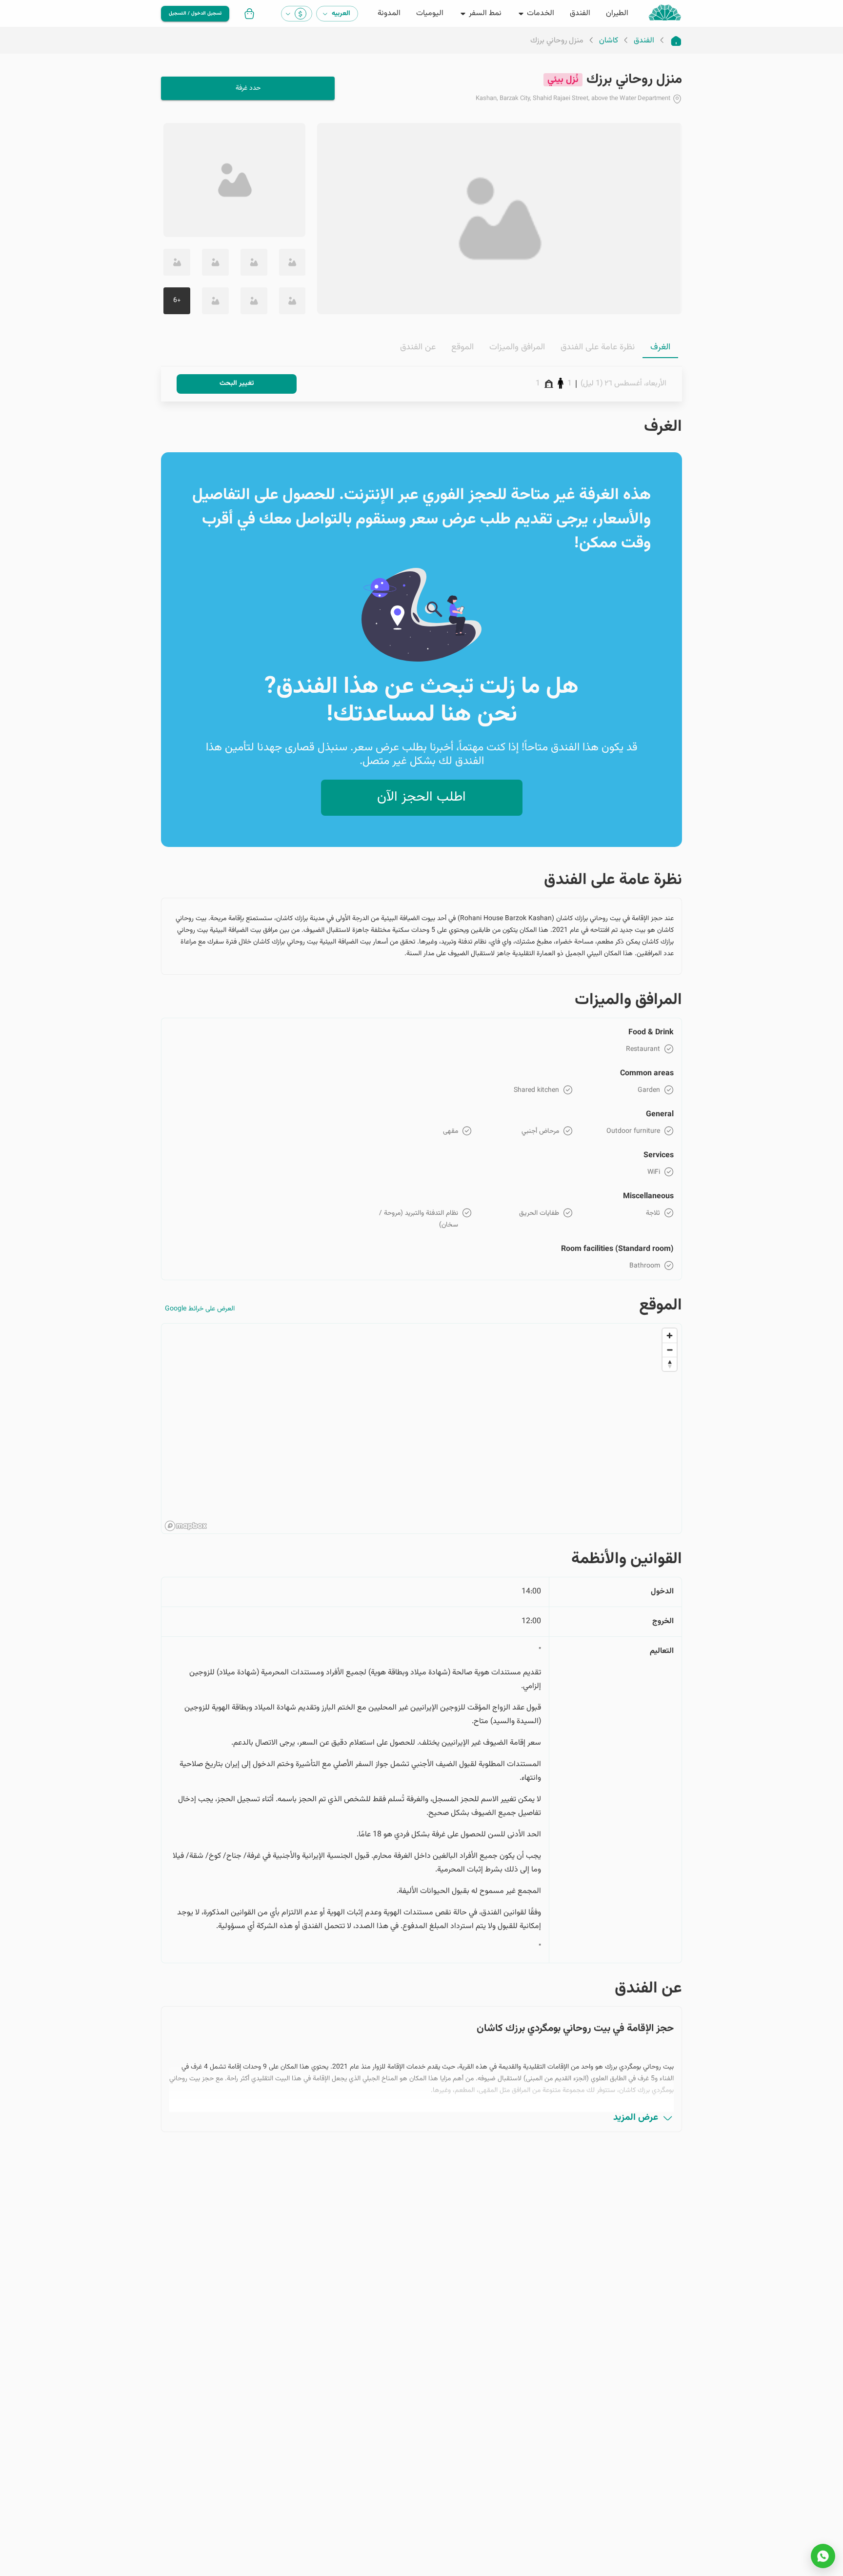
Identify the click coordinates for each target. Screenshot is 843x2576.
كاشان (609, 41)
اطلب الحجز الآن (421, 797)
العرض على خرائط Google (200, 1309)
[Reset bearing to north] (670, 1364)
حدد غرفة (248, 88)
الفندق (644, 41)
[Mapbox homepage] (186, 1526)
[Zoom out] (670, 1350)
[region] (421, 1429)
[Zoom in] (670, 1336)
